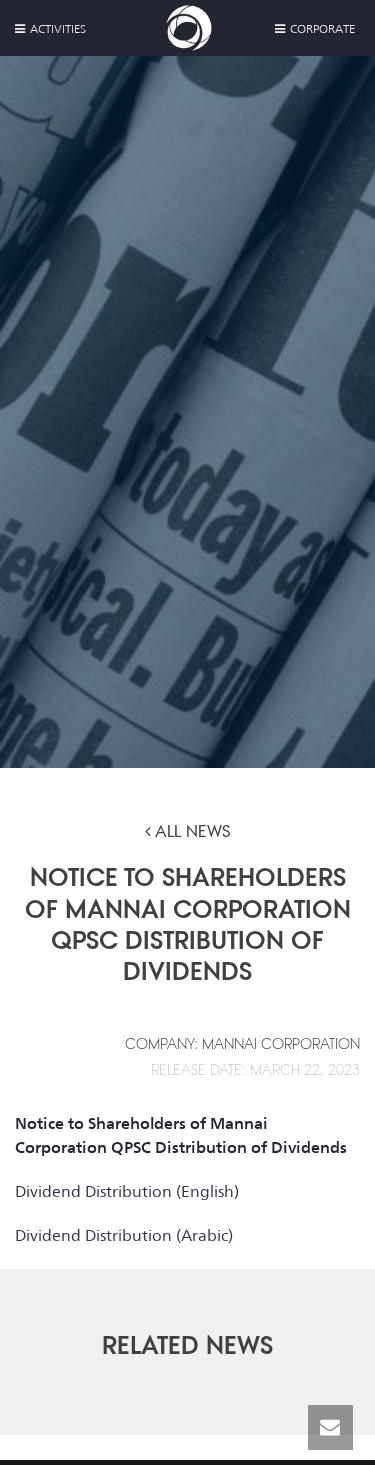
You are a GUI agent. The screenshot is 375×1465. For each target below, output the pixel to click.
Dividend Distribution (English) (127, 1191)
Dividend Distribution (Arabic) (124, 1235)
